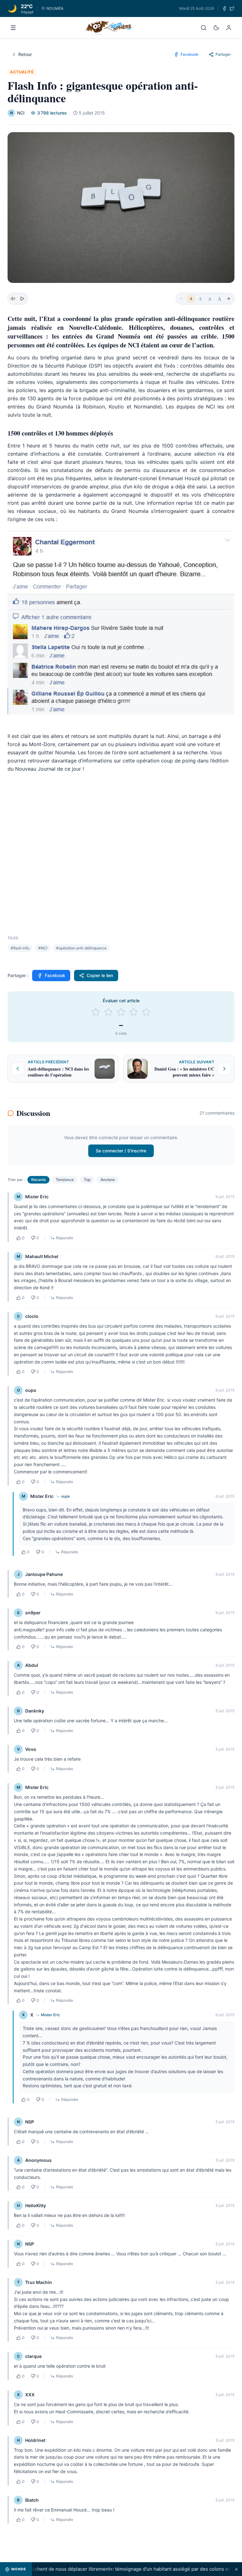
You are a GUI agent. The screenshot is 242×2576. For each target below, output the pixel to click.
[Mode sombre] (216, 28)
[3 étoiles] (121, 1012)
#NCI (43, 948)
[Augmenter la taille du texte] (229, 299)
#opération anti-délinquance (81, 948)
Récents (38, 1180)
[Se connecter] (229, 28)
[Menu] (13, 28)
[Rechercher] (204, 28)
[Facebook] (224, 8)
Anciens (108, 1180)
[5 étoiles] (146, 1012)
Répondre (65, 1238)
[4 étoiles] (134, 1012)
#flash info (20, 948)
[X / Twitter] (232, 8)
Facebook (55, 975)
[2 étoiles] (108, 1012)
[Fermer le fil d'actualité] (236, 2569)
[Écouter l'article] (22, 299)
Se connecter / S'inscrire (121, 1151)
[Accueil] (109, 28)
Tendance (65, 1180)
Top (87, 1180)
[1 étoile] (96, 1012)
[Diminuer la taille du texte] (181, 299)
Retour (25, 54)
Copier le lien (100, 975)
